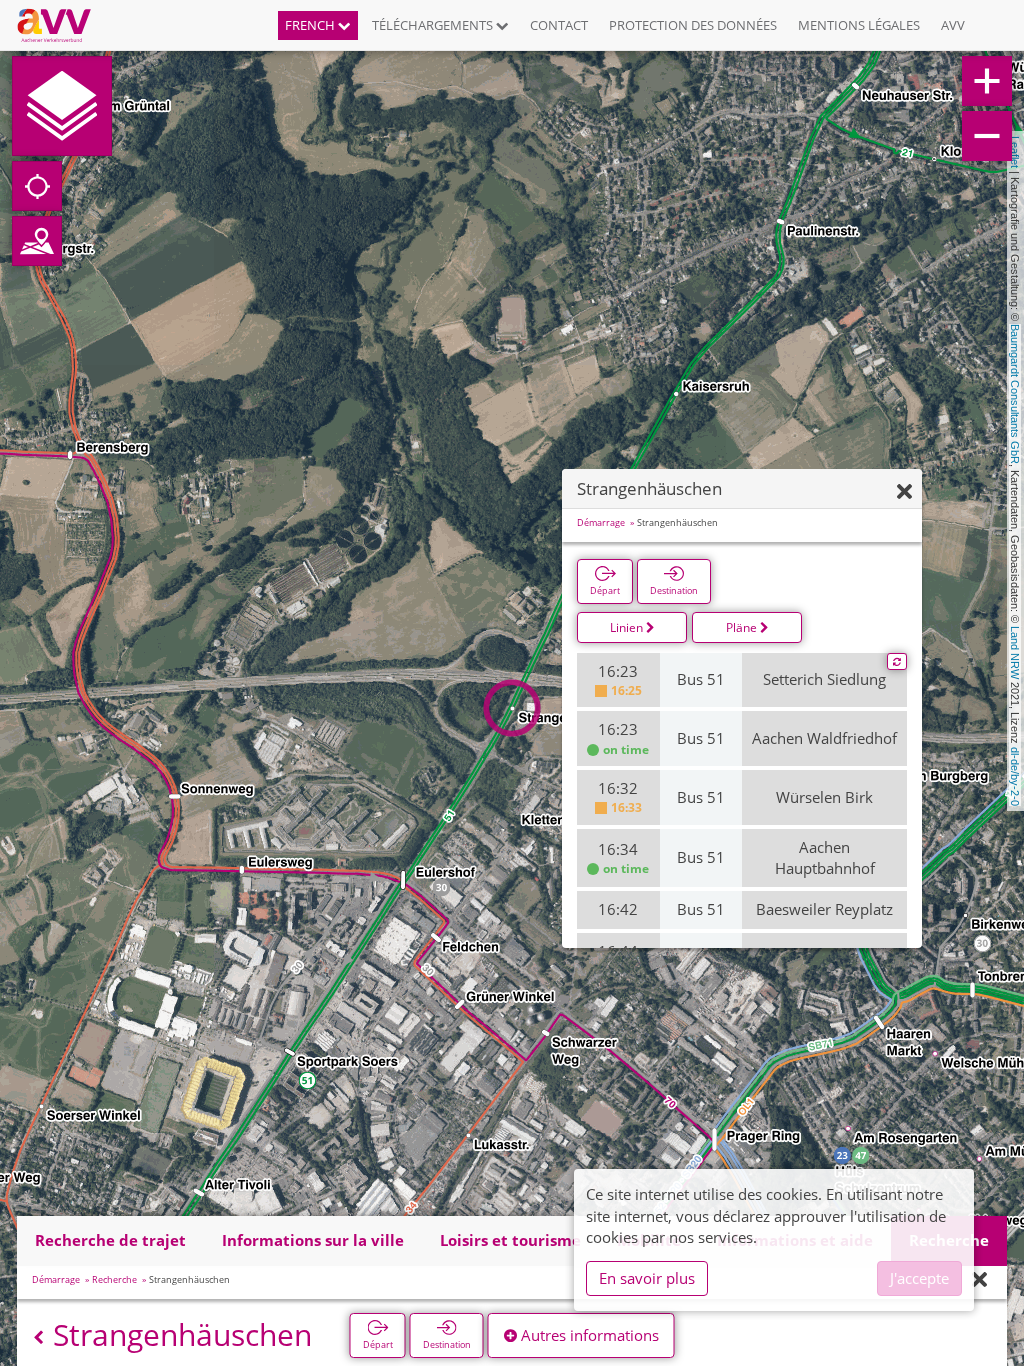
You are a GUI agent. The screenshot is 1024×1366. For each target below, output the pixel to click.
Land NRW (1015, 652)
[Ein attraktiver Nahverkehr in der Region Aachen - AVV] (61, 25)
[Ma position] (37, 186)
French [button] (311, 25)
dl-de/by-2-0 (1015, 776)
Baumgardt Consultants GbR (1015, 394)
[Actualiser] (897, 662)
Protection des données (693, 25)
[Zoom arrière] (987, 136)
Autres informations (588, 1335)
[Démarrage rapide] (62, 106)
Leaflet (1015, 152)
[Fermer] (904, 492)
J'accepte (919, 1278)
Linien (628, 627)
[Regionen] (37, 241)
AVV (953, 25)
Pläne (743, 627)
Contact (559, 25)
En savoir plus (647, 1278)
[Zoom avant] (987, 81)
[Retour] (38, 1337)
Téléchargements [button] (434, 25)
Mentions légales (859, 25)
